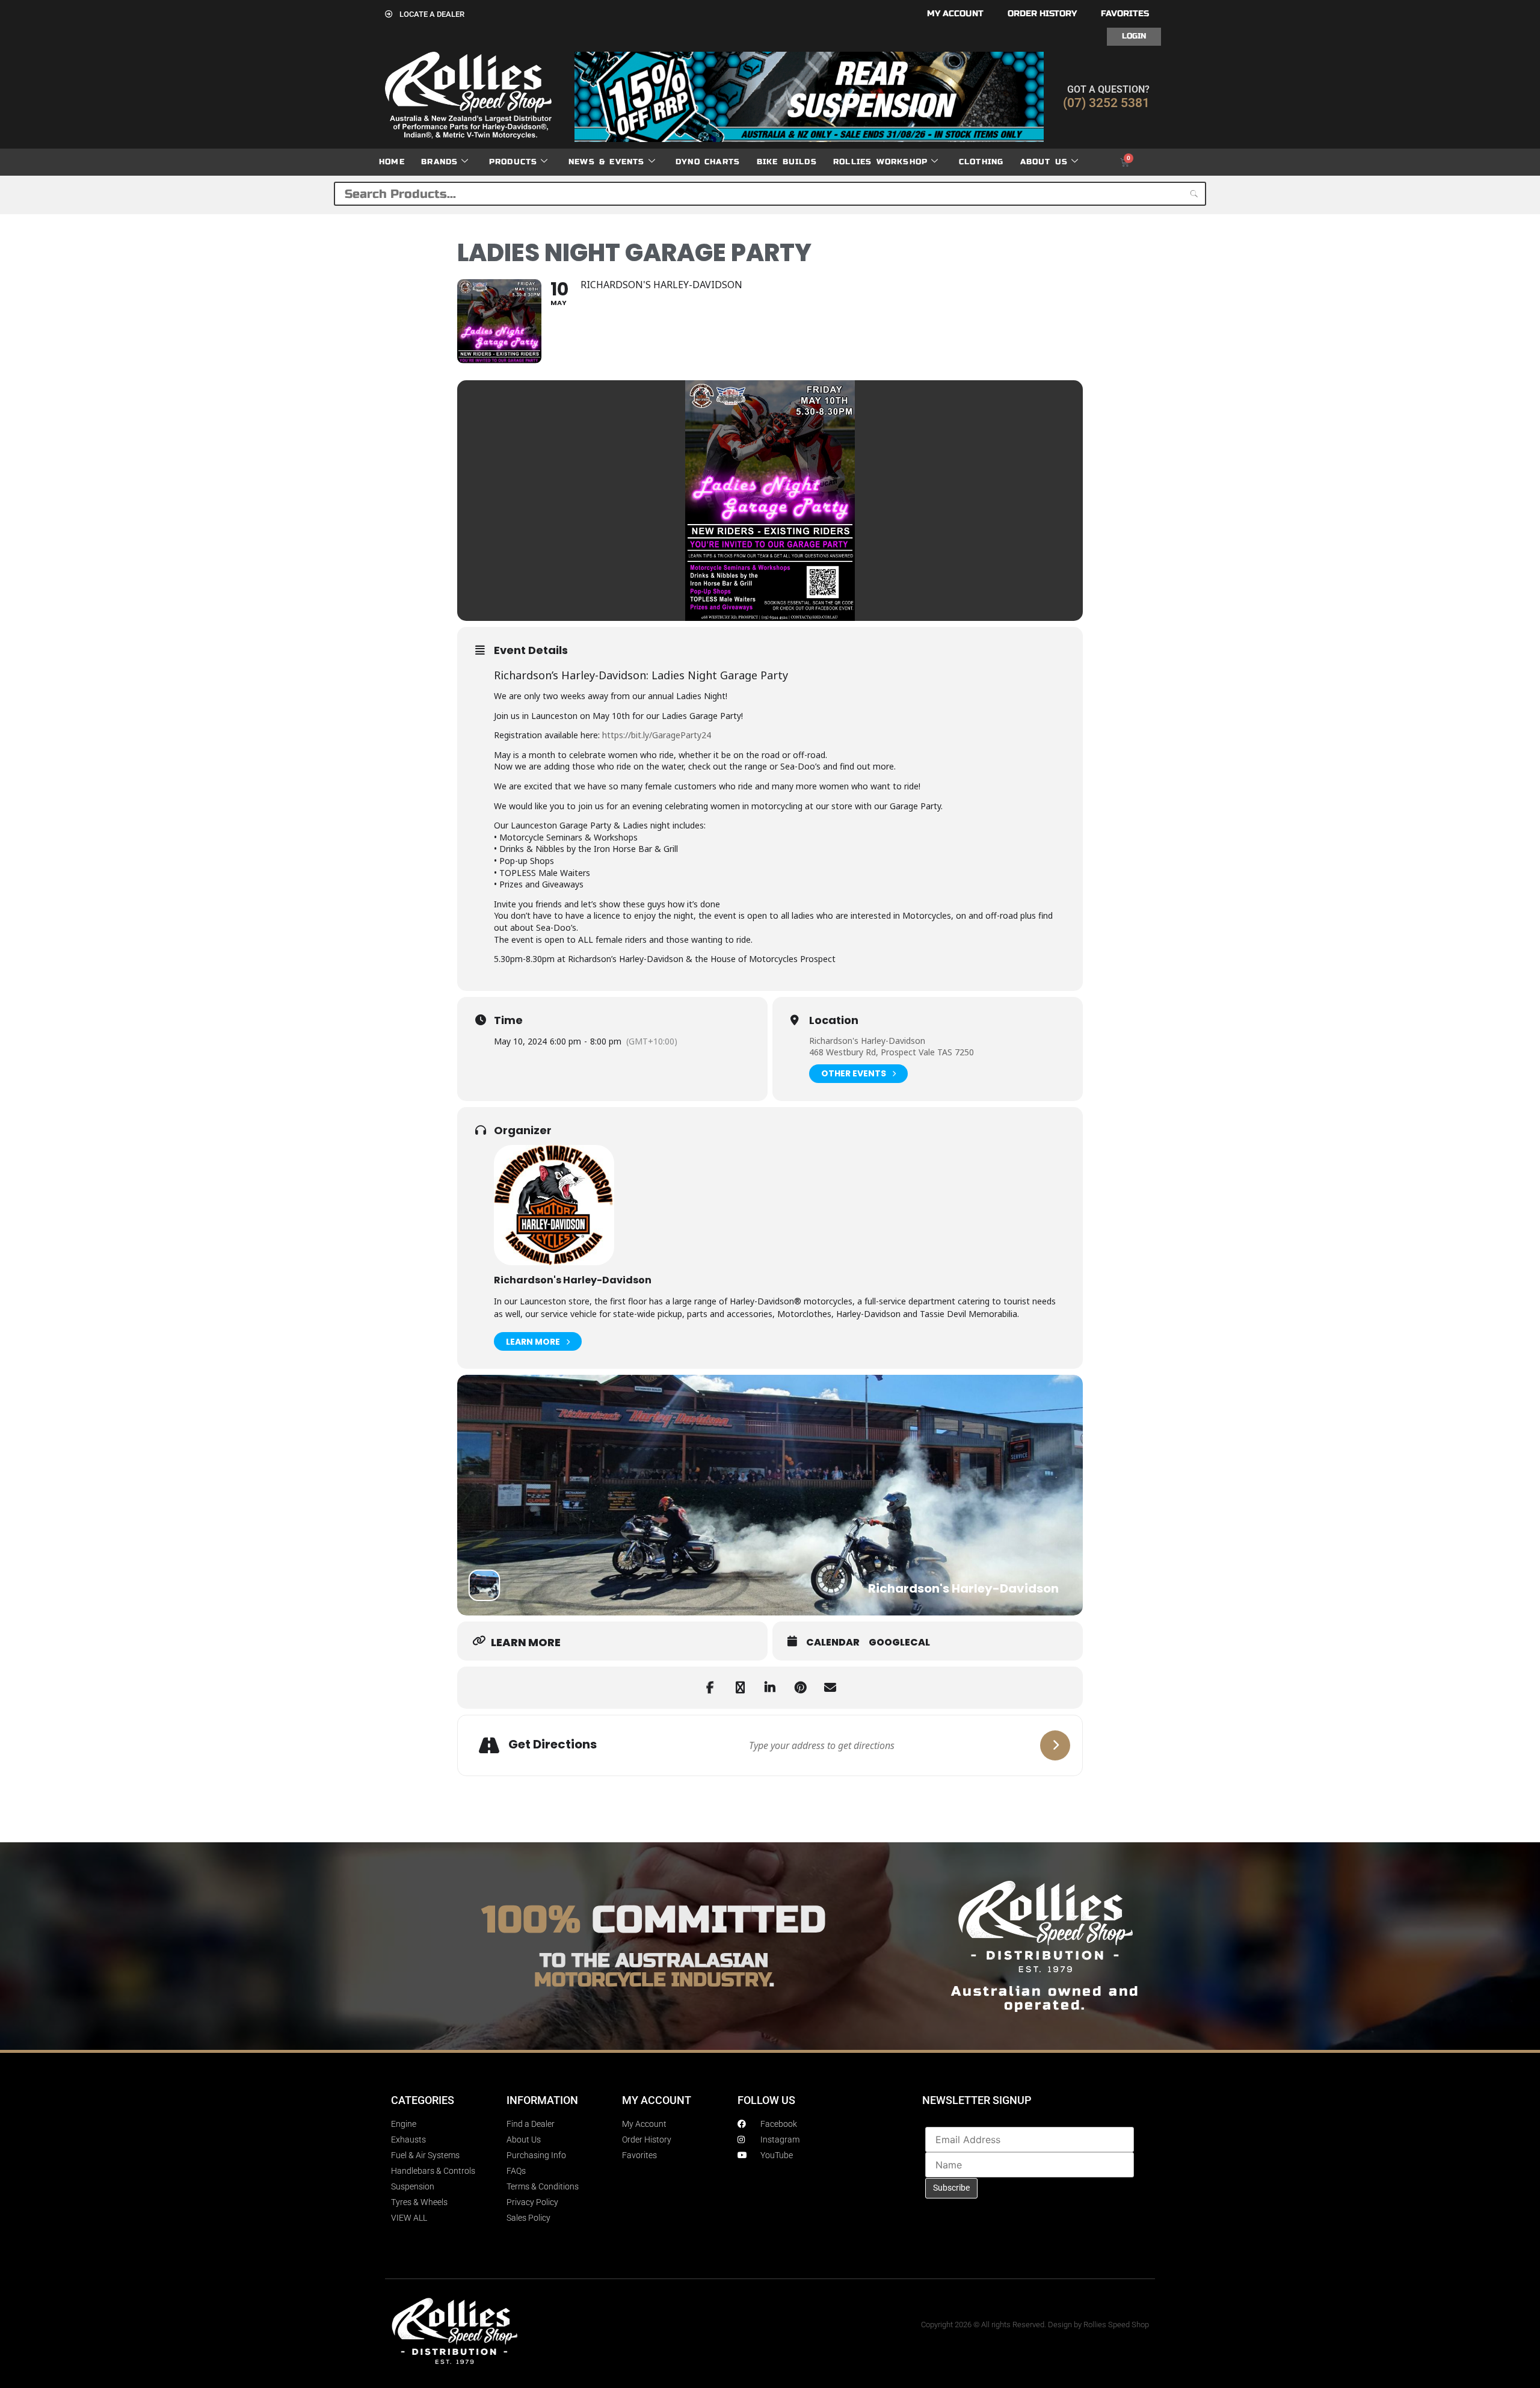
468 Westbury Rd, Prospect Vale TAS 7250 (892, 1052)
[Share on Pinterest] (800, 1688)
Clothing (981, 162)
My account (955, 14)
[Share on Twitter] (740, 1688)
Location (834, 1020)
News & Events (607, 162)
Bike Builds (787, 162)
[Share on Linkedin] (770, 1688)
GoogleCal (899, 1643)
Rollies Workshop (880, 162)
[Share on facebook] (710, 1688)
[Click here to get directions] (1055, 1745)
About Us (1044, 162)
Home (392, 162)
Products (513, 162)
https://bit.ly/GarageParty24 (657, 735)
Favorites (1125, 14)
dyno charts (708, 162)
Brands (439, 162)
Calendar (833, 1643)
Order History (1042, 14)
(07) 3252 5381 (1106, 103)
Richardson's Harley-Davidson (867, 1041)
